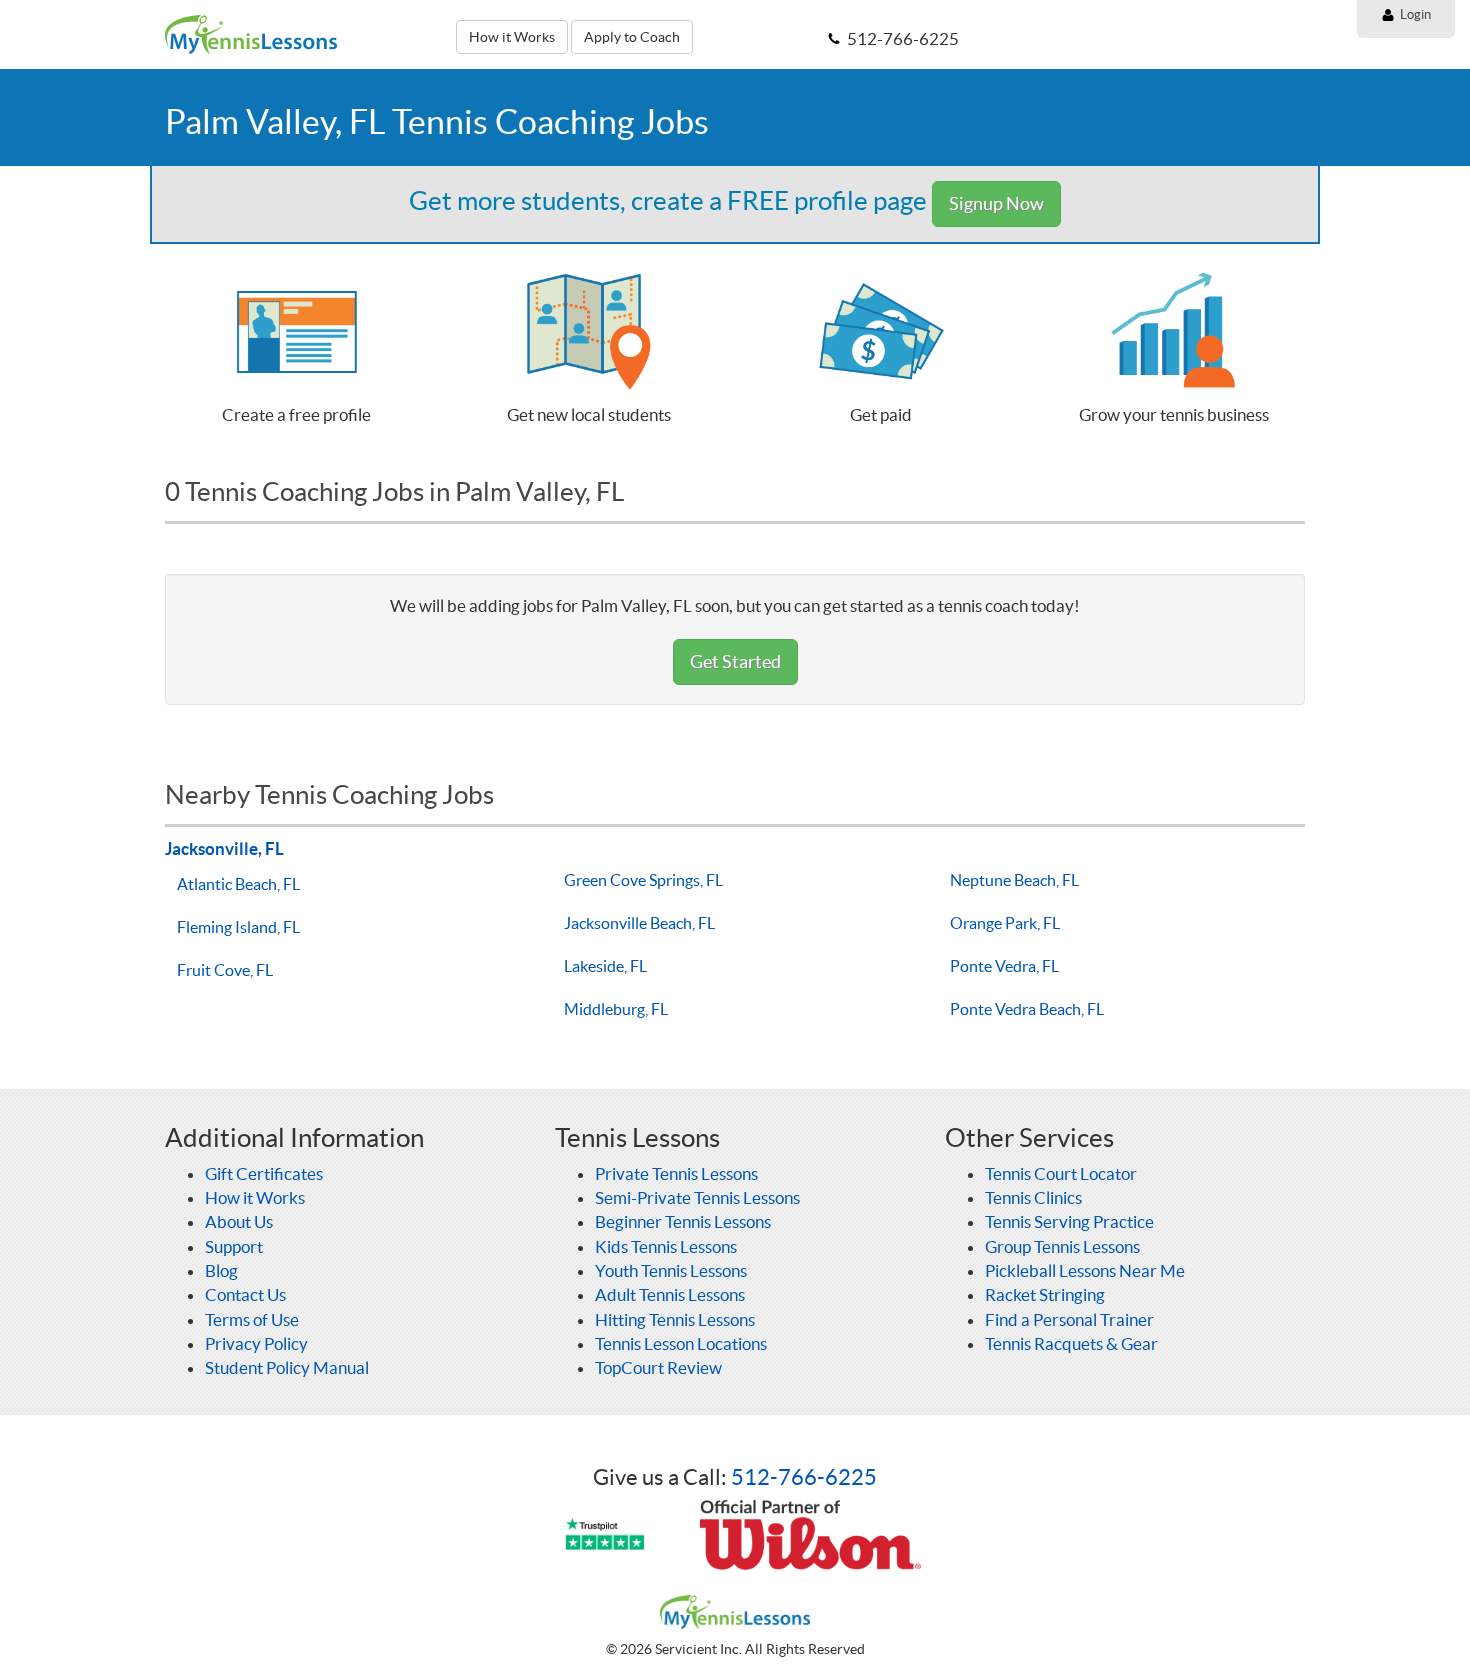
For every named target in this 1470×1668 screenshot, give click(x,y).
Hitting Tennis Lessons (675, 1319)
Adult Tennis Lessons (670, 1294)
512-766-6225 (804, 1477)
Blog (221, 1270)
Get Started (735, 661)
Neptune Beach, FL (1014, 880)
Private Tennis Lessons (676, 1173)
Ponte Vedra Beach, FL (1027, 1009)
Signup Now (996, 203)
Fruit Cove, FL (225, 970)
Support (234, 1246)
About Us (239, 1221)
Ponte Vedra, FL (1004, 966)
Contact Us (245, 1294)
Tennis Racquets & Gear (1071, 1343)
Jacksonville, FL (224, 848)
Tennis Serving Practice (1069, 1221)
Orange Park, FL (1005, 923)
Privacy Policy (256, 1343)
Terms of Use (252, 1319)
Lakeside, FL (605, 966)
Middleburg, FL (616, 1009)
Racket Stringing (1045, 1294)
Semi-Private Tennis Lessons (697, 1197)
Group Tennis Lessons (1062, 1246)
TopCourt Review (658, 1367)
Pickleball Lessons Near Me (1085, 1270)
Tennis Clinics (1033, 1197)
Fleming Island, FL (238, 927)
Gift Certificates (264, 1173)
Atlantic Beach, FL (238, 884)
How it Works (512, 37)
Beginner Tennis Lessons (683, 1221)
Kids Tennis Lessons (666, 1246)
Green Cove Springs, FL (643, 880)
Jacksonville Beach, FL (639, 923)
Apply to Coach (632, 37)
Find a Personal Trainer (1069, 1319)
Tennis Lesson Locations (681, 1343)
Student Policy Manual (287, 1367)
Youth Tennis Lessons (671, 1270)
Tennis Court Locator (1061, 1173)
